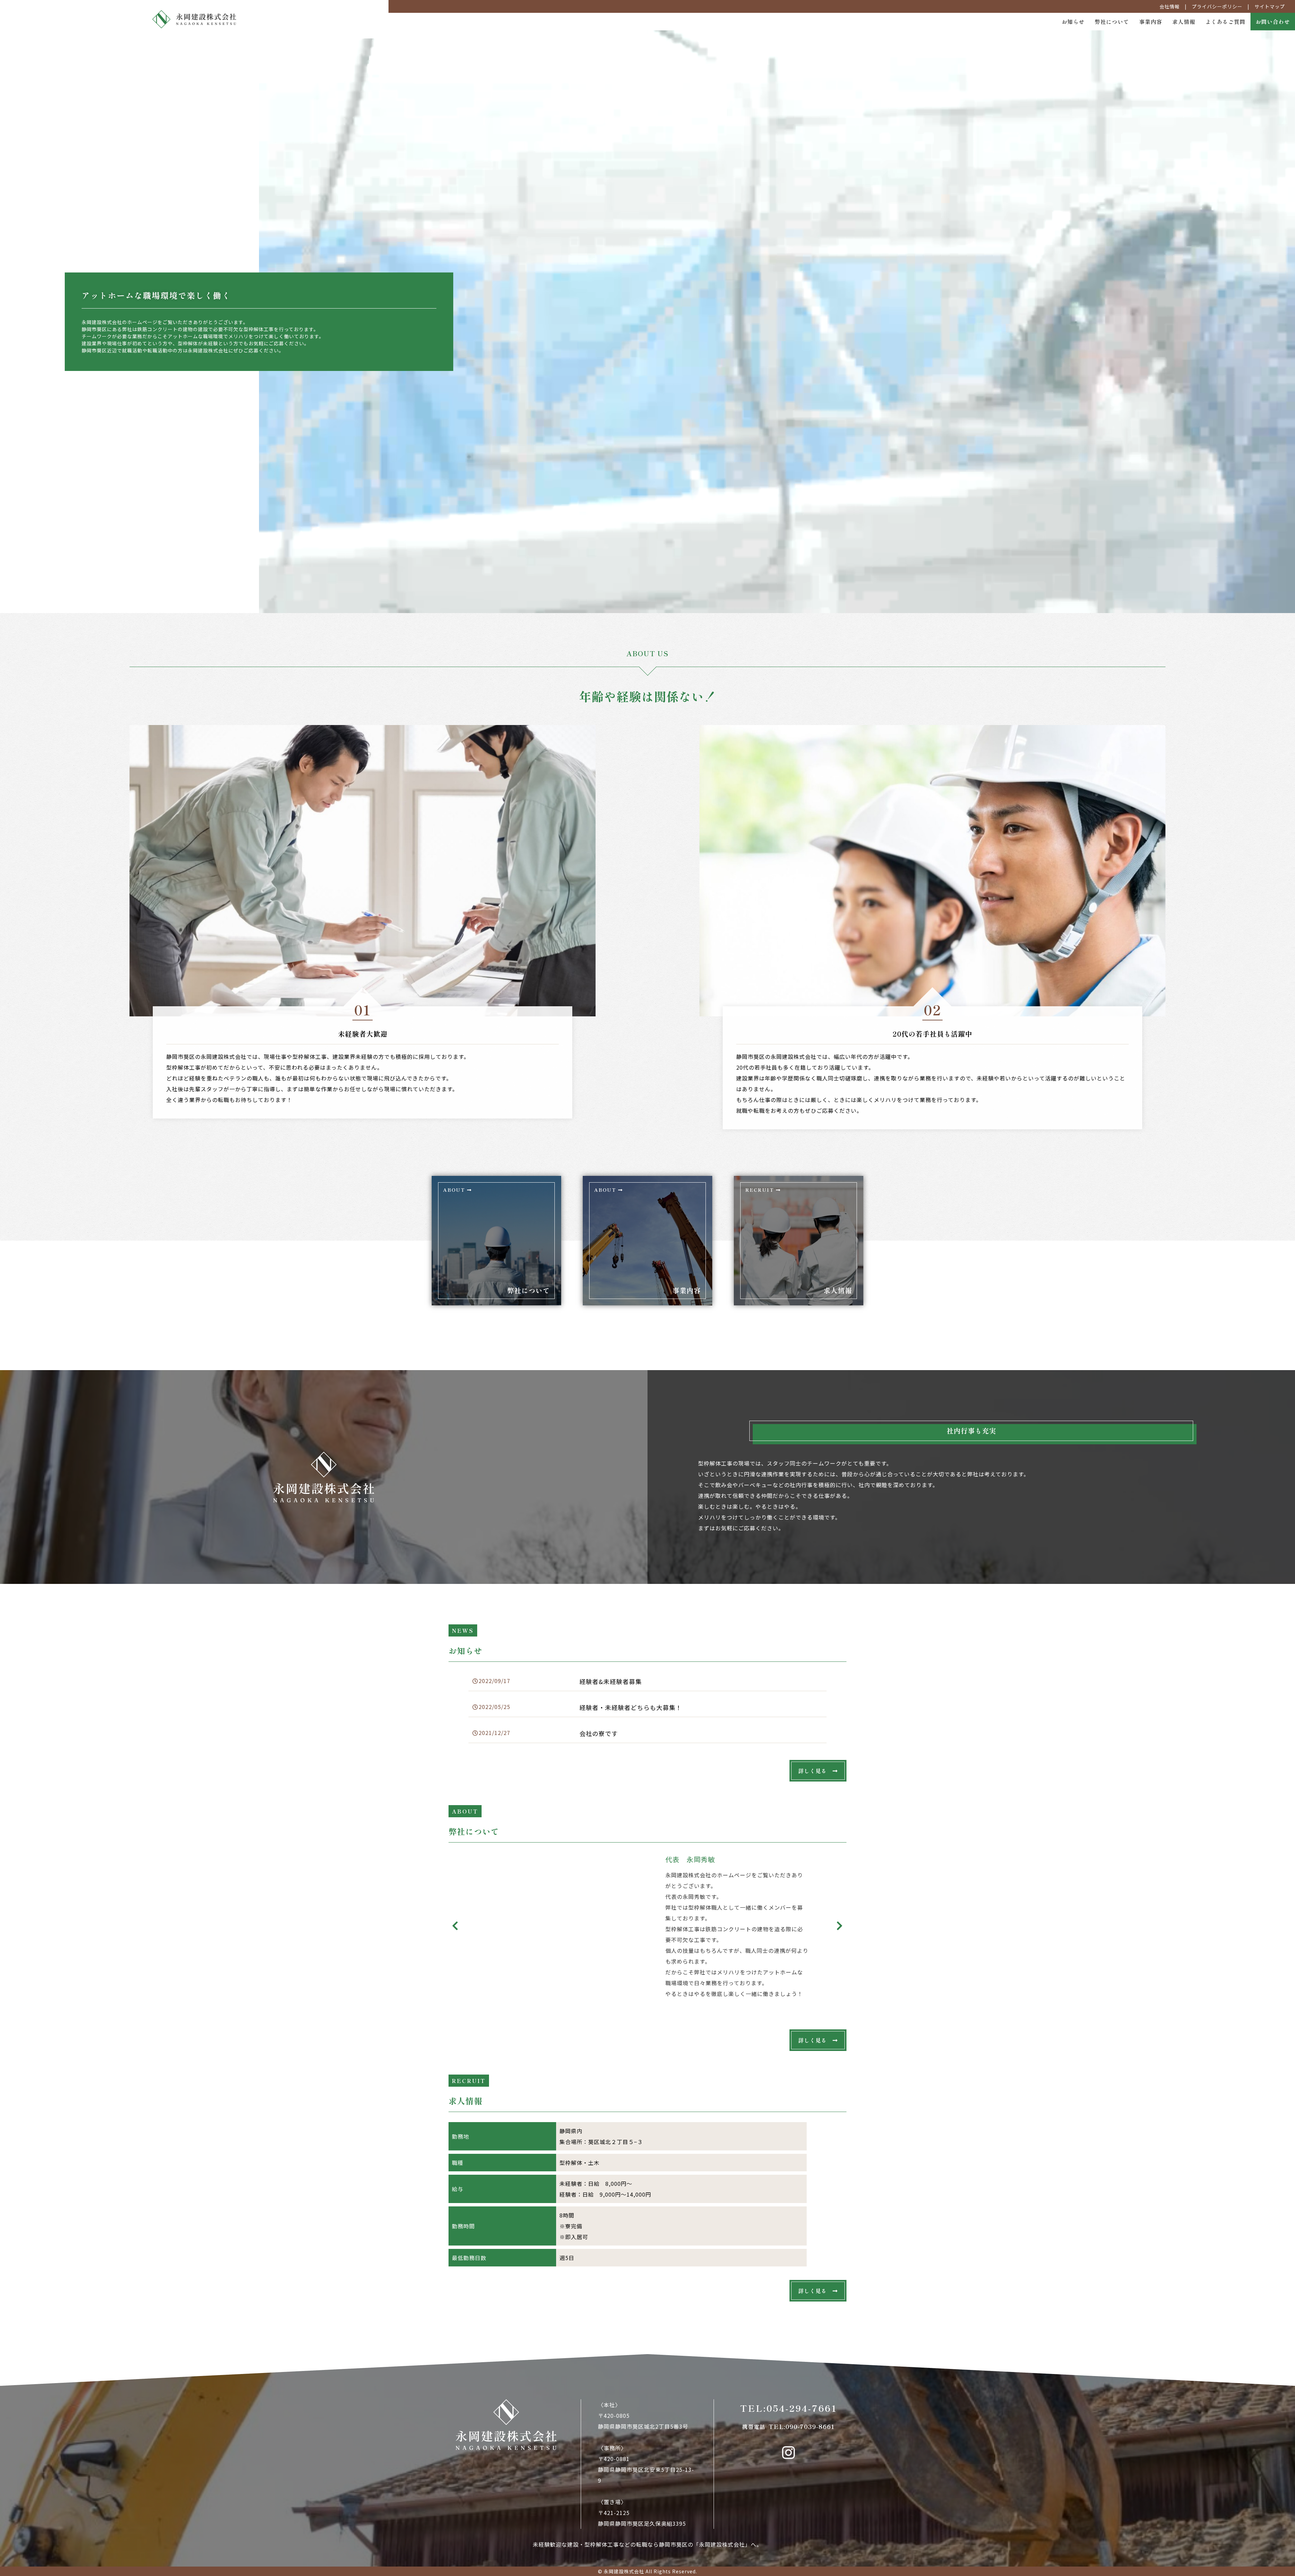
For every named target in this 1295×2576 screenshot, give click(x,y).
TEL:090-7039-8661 (788, 2426)
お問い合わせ (1273, 22)
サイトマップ (1270, 6)
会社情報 (1170, 6)
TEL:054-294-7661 (789, 2408)
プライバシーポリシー (1217, 6)
